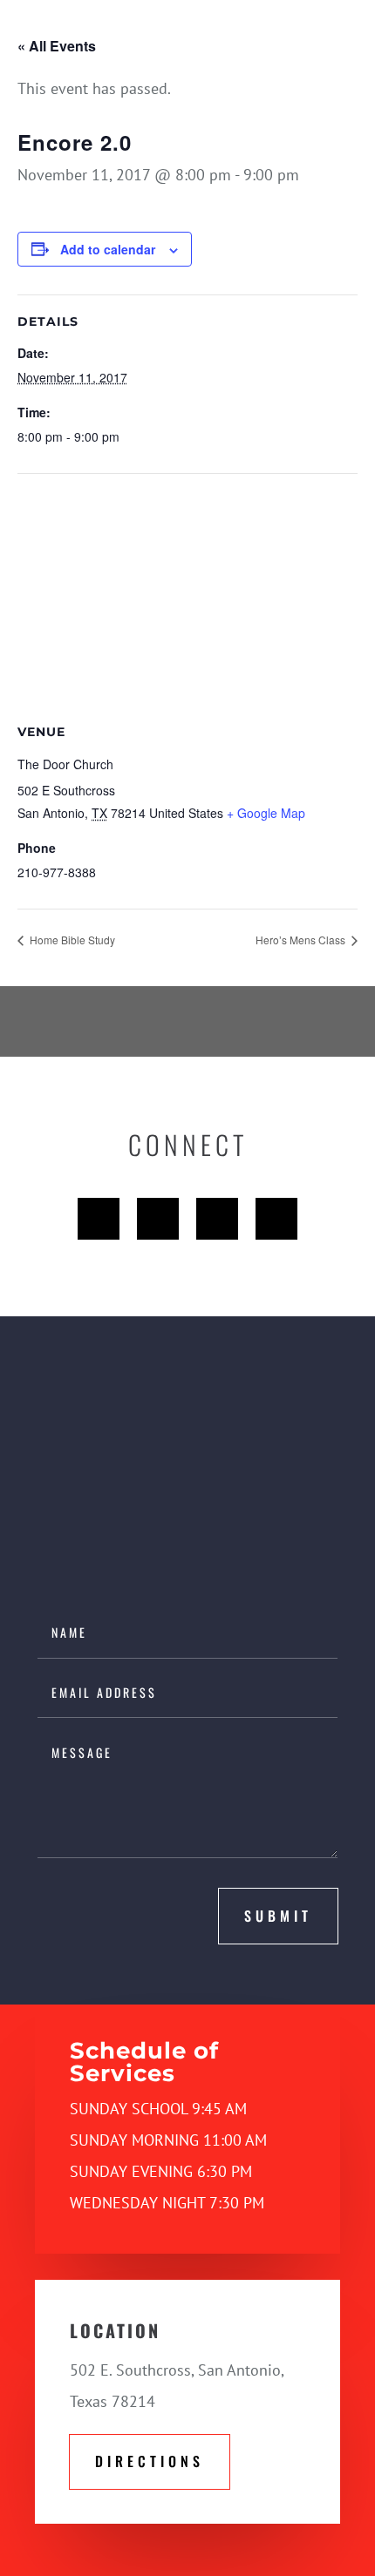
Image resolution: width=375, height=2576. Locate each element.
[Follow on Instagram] (276, 1219)
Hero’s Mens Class (302, 940)
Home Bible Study (71, 940)
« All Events (57, 46)
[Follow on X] (158, 1219)
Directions (150, 2461)
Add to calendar (108, 249)
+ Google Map (266, 813)
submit (278, 1916)
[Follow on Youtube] (217, 1219)
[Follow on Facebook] (99, 1219)
